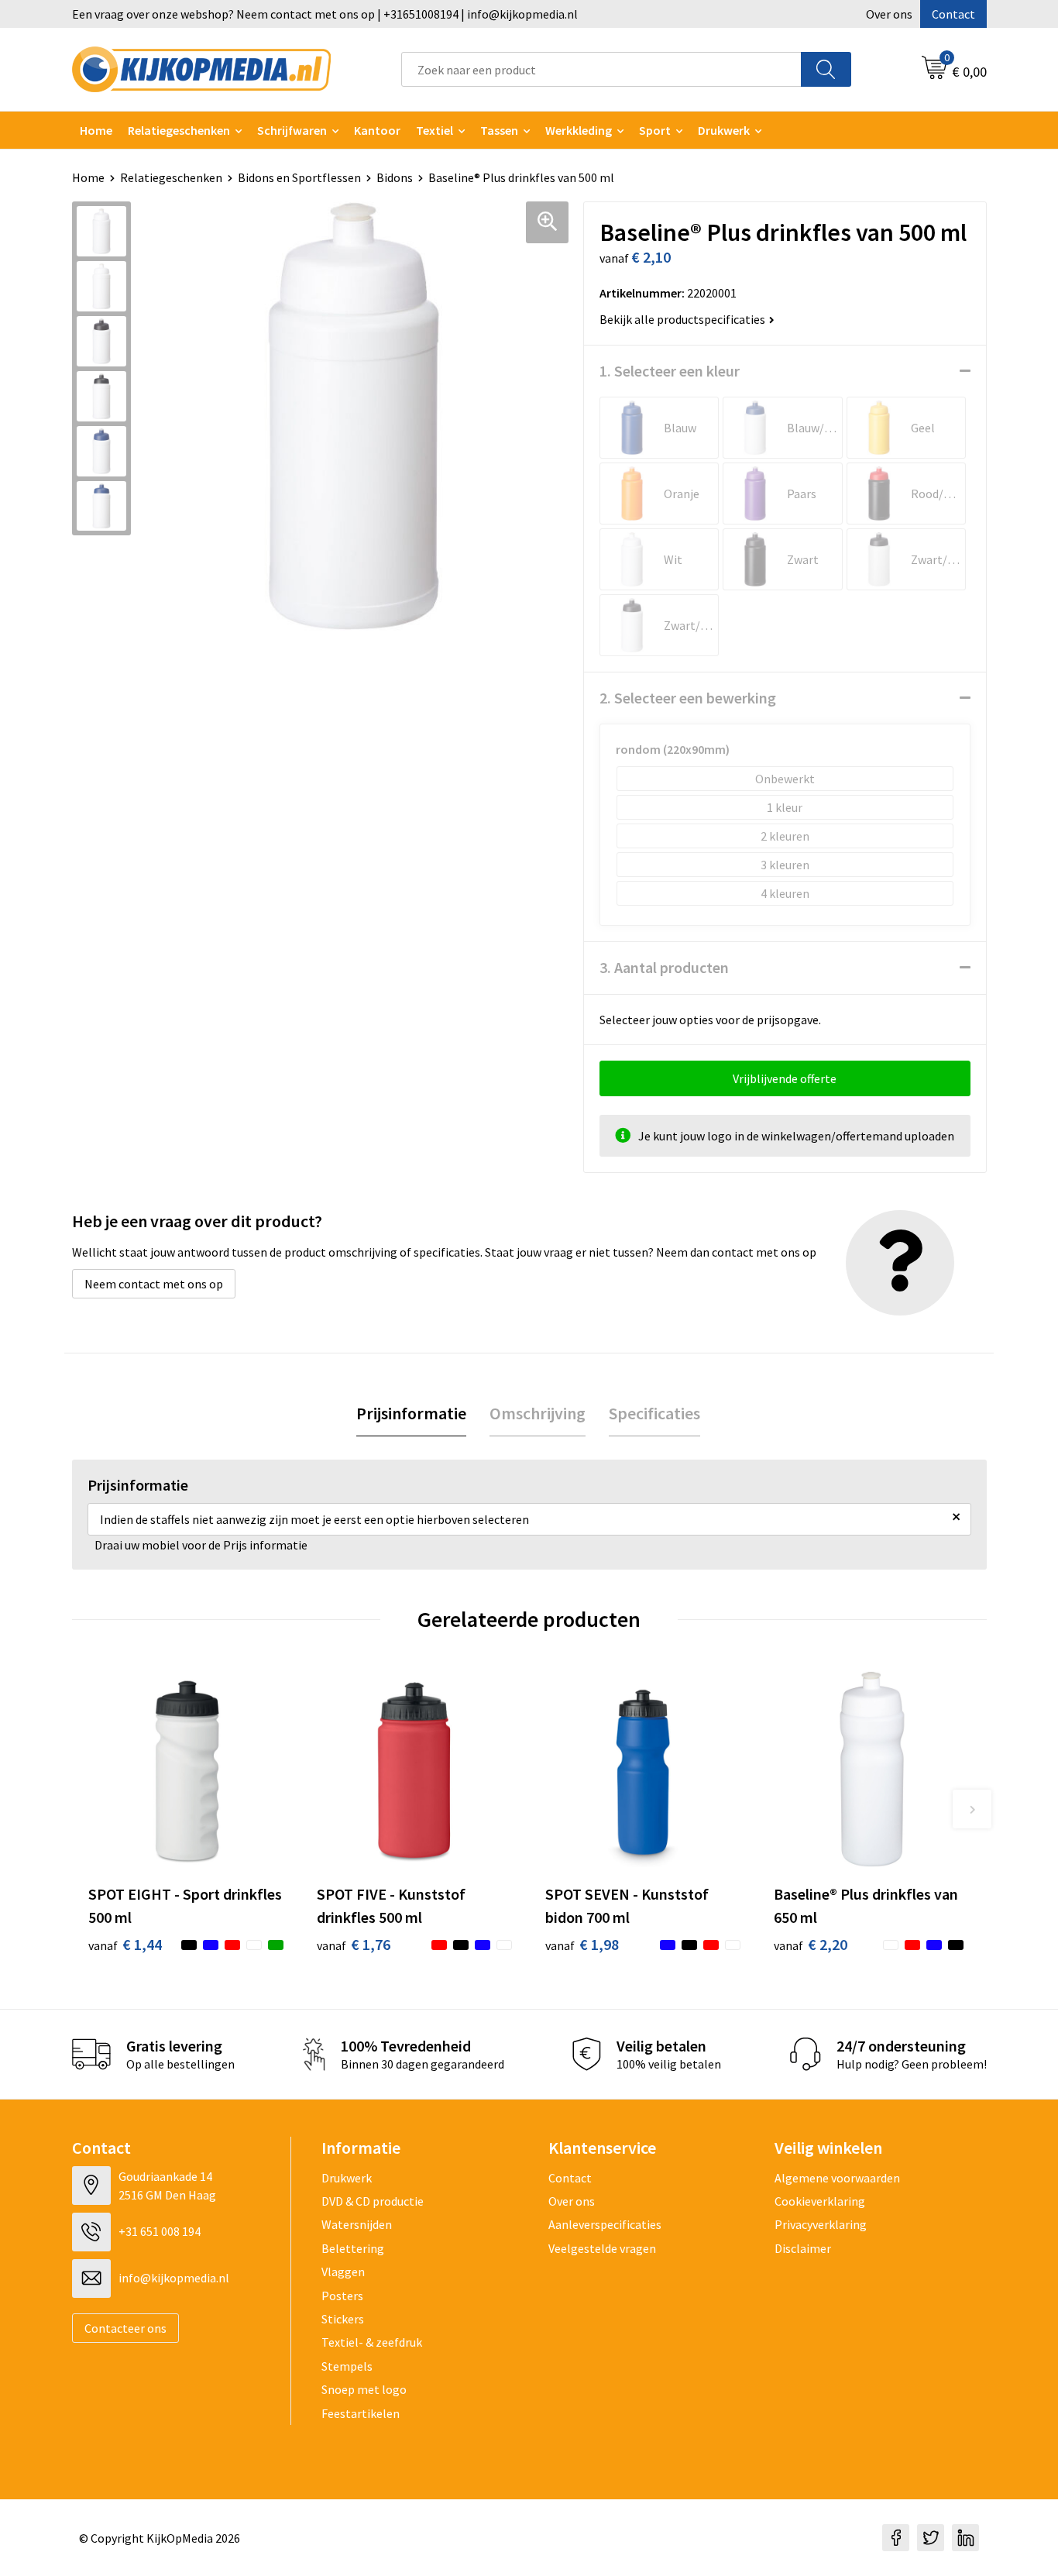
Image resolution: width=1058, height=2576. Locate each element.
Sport (655, 130)
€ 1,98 (582, 1944)
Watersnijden (357, 2224)
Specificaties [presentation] (654, 1413)
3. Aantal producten (664, 967)
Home (96, 130)
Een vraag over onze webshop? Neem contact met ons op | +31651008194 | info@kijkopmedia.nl (325, 14)
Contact (953, 14)
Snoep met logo (364, 2389)
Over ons (889, 14)
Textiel (435, 130)
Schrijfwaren (292, 130)
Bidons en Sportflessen (299, 177)
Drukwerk (347, 2178)
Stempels (347, 2366)
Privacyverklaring (821, 2224)
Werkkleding (579, 130)
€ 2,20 (811, 1944)
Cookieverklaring (820, 2201)
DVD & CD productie (373, 2201)
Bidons (395, 177)
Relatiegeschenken (179, 130)
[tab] (411, 1414)
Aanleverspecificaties (605, 2224)
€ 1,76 (354, 1944)
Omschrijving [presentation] (538, 1413)
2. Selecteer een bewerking (688, 698)
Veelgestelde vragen (602, 2248)
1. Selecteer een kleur (670, 371)
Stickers (343, 2319)
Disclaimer (803, 2248)
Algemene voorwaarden (837, 2178)
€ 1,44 (125, 1944)
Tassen (499, 130)
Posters (342, 2296)
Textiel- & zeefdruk (372, 2342)
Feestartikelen (361, 2413)
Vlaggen (343, 2272)
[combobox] (601, 69)
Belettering (353, 2248)
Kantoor (377, 130)
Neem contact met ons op (154, 1284)
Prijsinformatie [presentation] (411, 1413)
